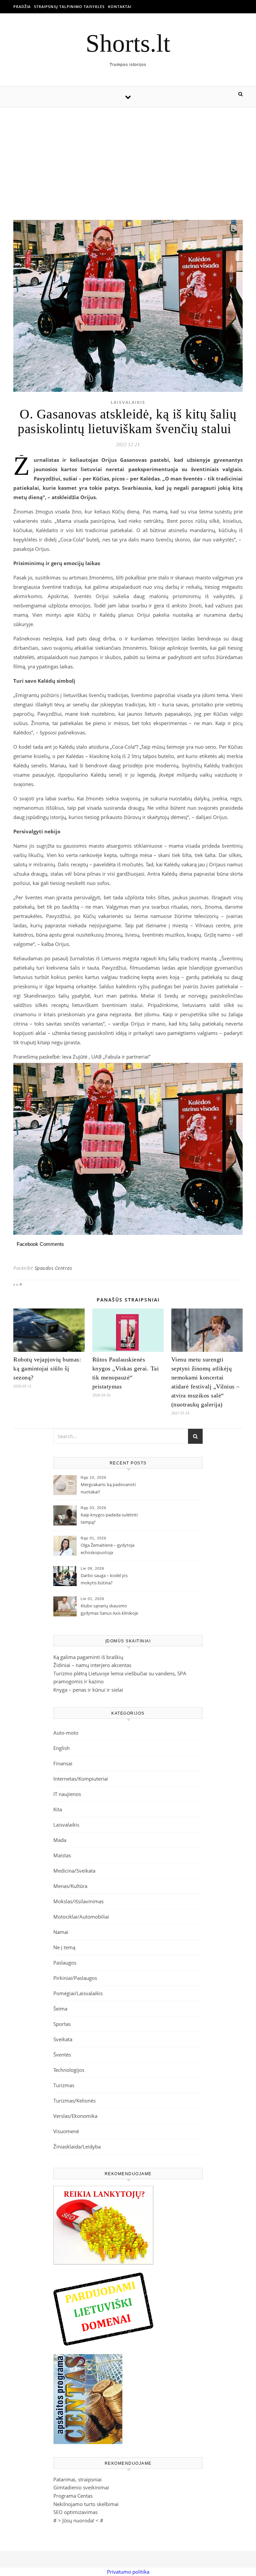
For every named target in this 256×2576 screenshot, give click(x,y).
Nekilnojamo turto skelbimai (86, 2504)
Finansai (63, 1763)
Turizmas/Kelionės (74, 2101)
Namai (61, 1932)
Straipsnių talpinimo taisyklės (69, 6)
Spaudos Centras (53, 1268)
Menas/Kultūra (70, 1886)
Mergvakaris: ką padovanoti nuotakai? (108, 1488)
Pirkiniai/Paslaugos (75, 1978)
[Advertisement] (128, 157)
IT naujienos (67, 1794)
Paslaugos (65, 1963)
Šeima (60, 2009)
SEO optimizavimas (75, 2512)
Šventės (62, 2055)
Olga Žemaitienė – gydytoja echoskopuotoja (107, 1549)
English (61, 1748)
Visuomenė (66, 2131)
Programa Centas (73, 2496)
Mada (60, 1840)
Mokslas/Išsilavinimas (78, 1901)
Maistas (62, 1855)
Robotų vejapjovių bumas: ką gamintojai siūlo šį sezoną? (47, 1368)
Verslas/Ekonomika (75, 2116)
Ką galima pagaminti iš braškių (88, 1657)
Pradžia (22, 6)
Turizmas (64, 2085)
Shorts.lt (128, 43)
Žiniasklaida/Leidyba (77, 2147)
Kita (58, 1809)
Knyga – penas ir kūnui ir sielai (88, 1690)
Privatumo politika (128, 2572)
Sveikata (63, 2039)
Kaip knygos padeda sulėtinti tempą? (109, 1518)
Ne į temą (64, 1947)
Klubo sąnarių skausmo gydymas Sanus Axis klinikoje (109, 1609)
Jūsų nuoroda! (78, 2520)
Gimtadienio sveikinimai (81, 2487)
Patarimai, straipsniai (77, 2479)
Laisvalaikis (128, 402)
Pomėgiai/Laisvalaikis (78, 1993)
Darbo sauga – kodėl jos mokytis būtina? (104, 1579)
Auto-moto (66, 1733)
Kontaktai (120, 6)
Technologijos (69, 2070)
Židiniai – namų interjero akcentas (92, 1665)
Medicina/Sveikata (74, 1871)
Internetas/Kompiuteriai (81, 1779)
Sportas (62, 2024)
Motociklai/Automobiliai (81, 1917)
